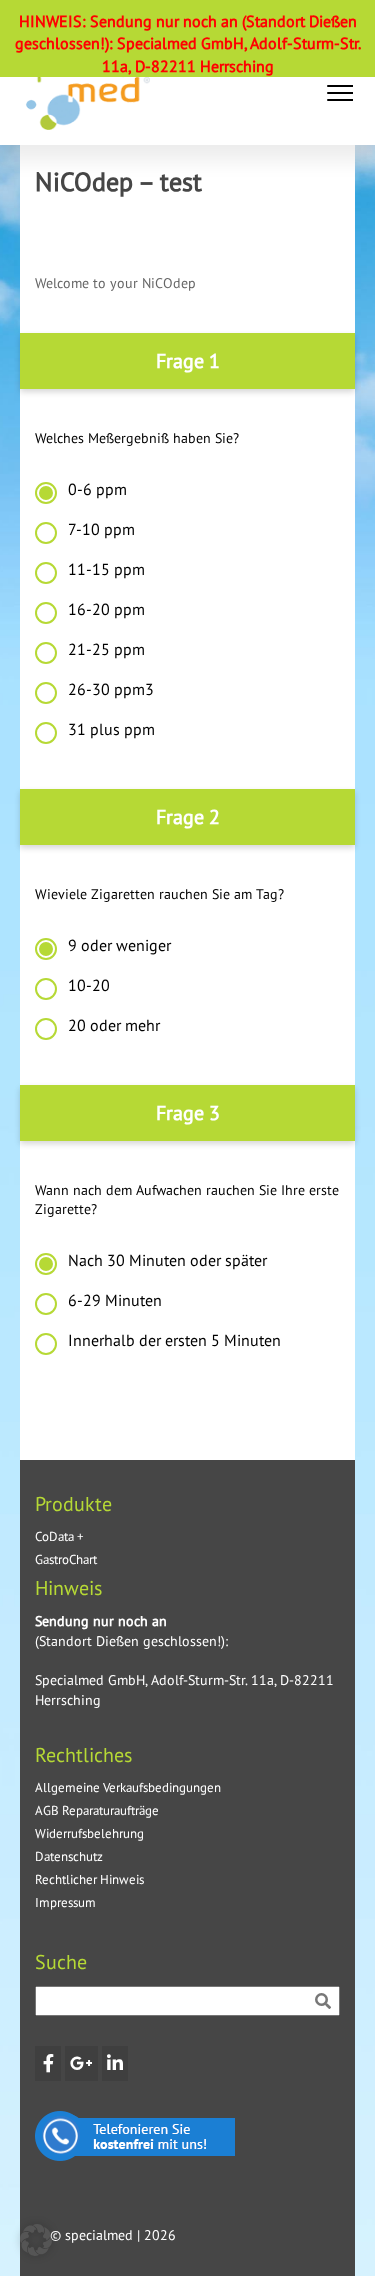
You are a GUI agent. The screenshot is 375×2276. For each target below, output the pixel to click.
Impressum (65, 1902)
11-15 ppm (106, 569)
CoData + (59, 1536)
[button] (340, 93)
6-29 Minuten (115, 1300)
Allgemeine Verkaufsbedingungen (128, 1787)
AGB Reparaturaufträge (97, 1810)
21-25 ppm (106, 649)
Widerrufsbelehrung (89, 1833)
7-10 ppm (101, 529)
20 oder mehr (114, 1025)
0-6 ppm (97, 489)
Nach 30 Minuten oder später (167, 1260)
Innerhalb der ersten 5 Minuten (174, 1340)
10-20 (89, 985)
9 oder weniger (119, 945)
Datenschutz (69, 1856)
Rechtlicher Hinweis (89, 1879)
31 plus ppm (111, 729)
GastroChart (66, 1559)
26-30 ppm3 (111, 689)
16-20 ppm (106, 609)
